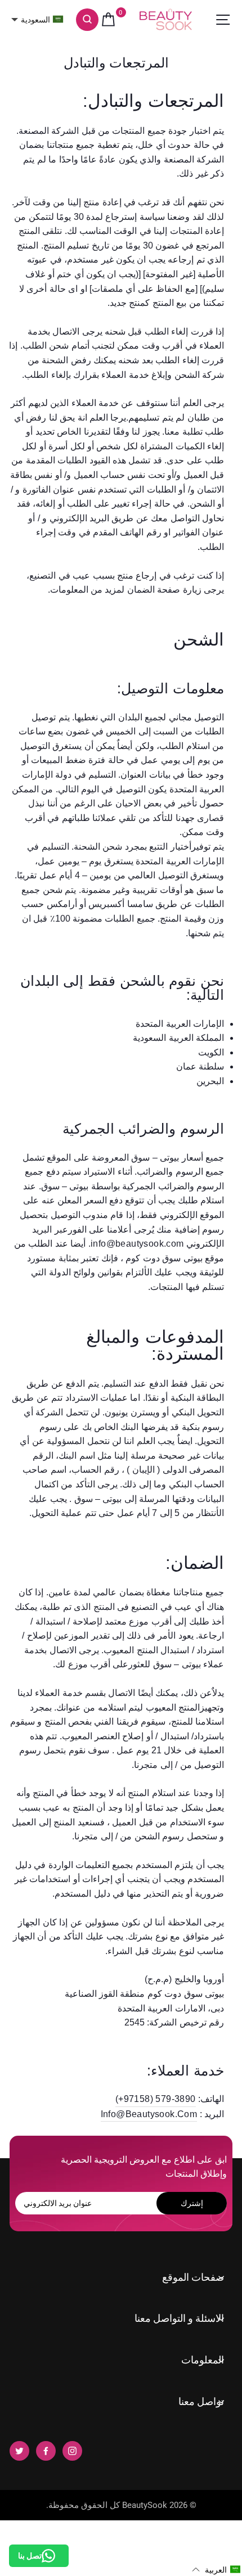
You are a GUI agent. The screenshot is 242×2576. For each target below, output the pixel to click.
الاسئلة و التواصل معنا (179, 2318)
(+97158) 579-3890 (156, 2099)
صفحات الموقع (193, 2277)
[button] (216, 2570)
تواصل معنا (201, 2401)
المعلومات (203, 2360)
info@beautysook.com (149, 2114)
